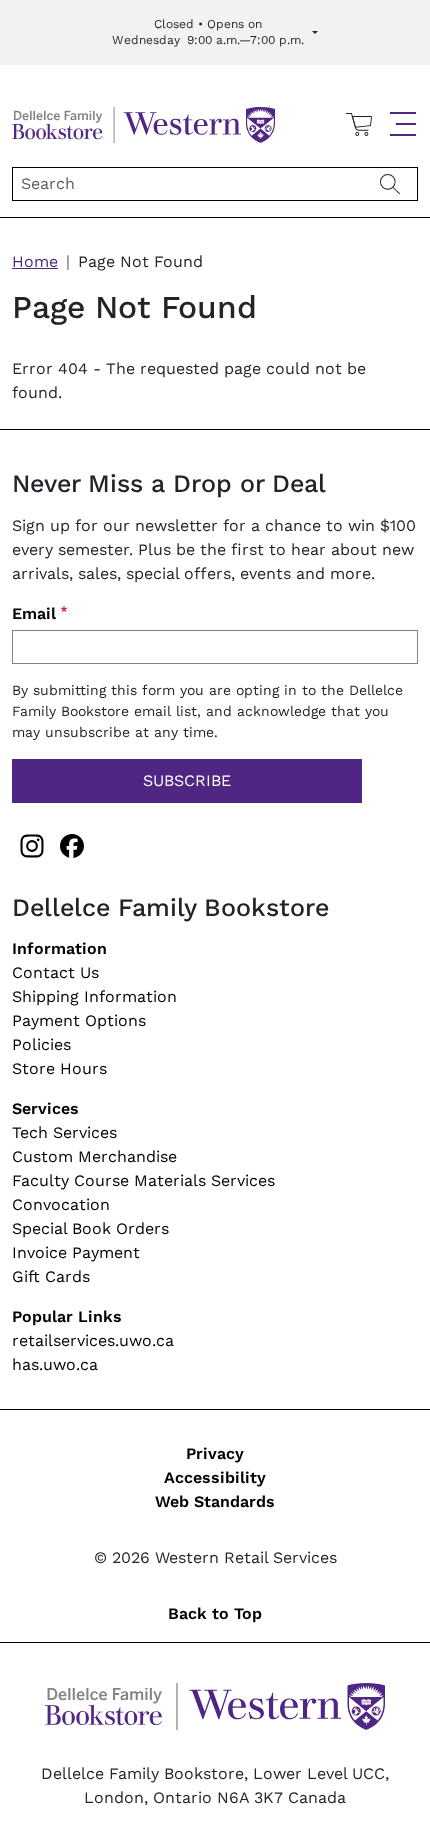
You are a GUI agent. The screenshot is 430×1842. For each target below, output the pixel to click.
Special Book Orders (90, 1228)
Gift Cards (51, 1276)
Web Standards (215, 1501)
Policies (41, 1044)
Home (35, 261)
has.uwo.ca (55, 1364)
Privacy (215, 1453)
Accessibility (215, 1477)
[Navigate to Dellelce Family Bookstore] (143, 122)
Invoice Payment (76, 1252)
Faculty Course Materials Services (143, 1180)
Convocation (61, 1204)
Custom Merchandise (94, 1156)
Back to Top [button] (215, 1613)
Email (34, 613)
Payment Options (79, 1020)
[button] (403, 124)
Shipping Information (94, 996)
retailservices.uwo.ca (93, 1340)
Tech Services (64, 1132)
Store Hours (59, 1068)
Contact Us (55, 972)
